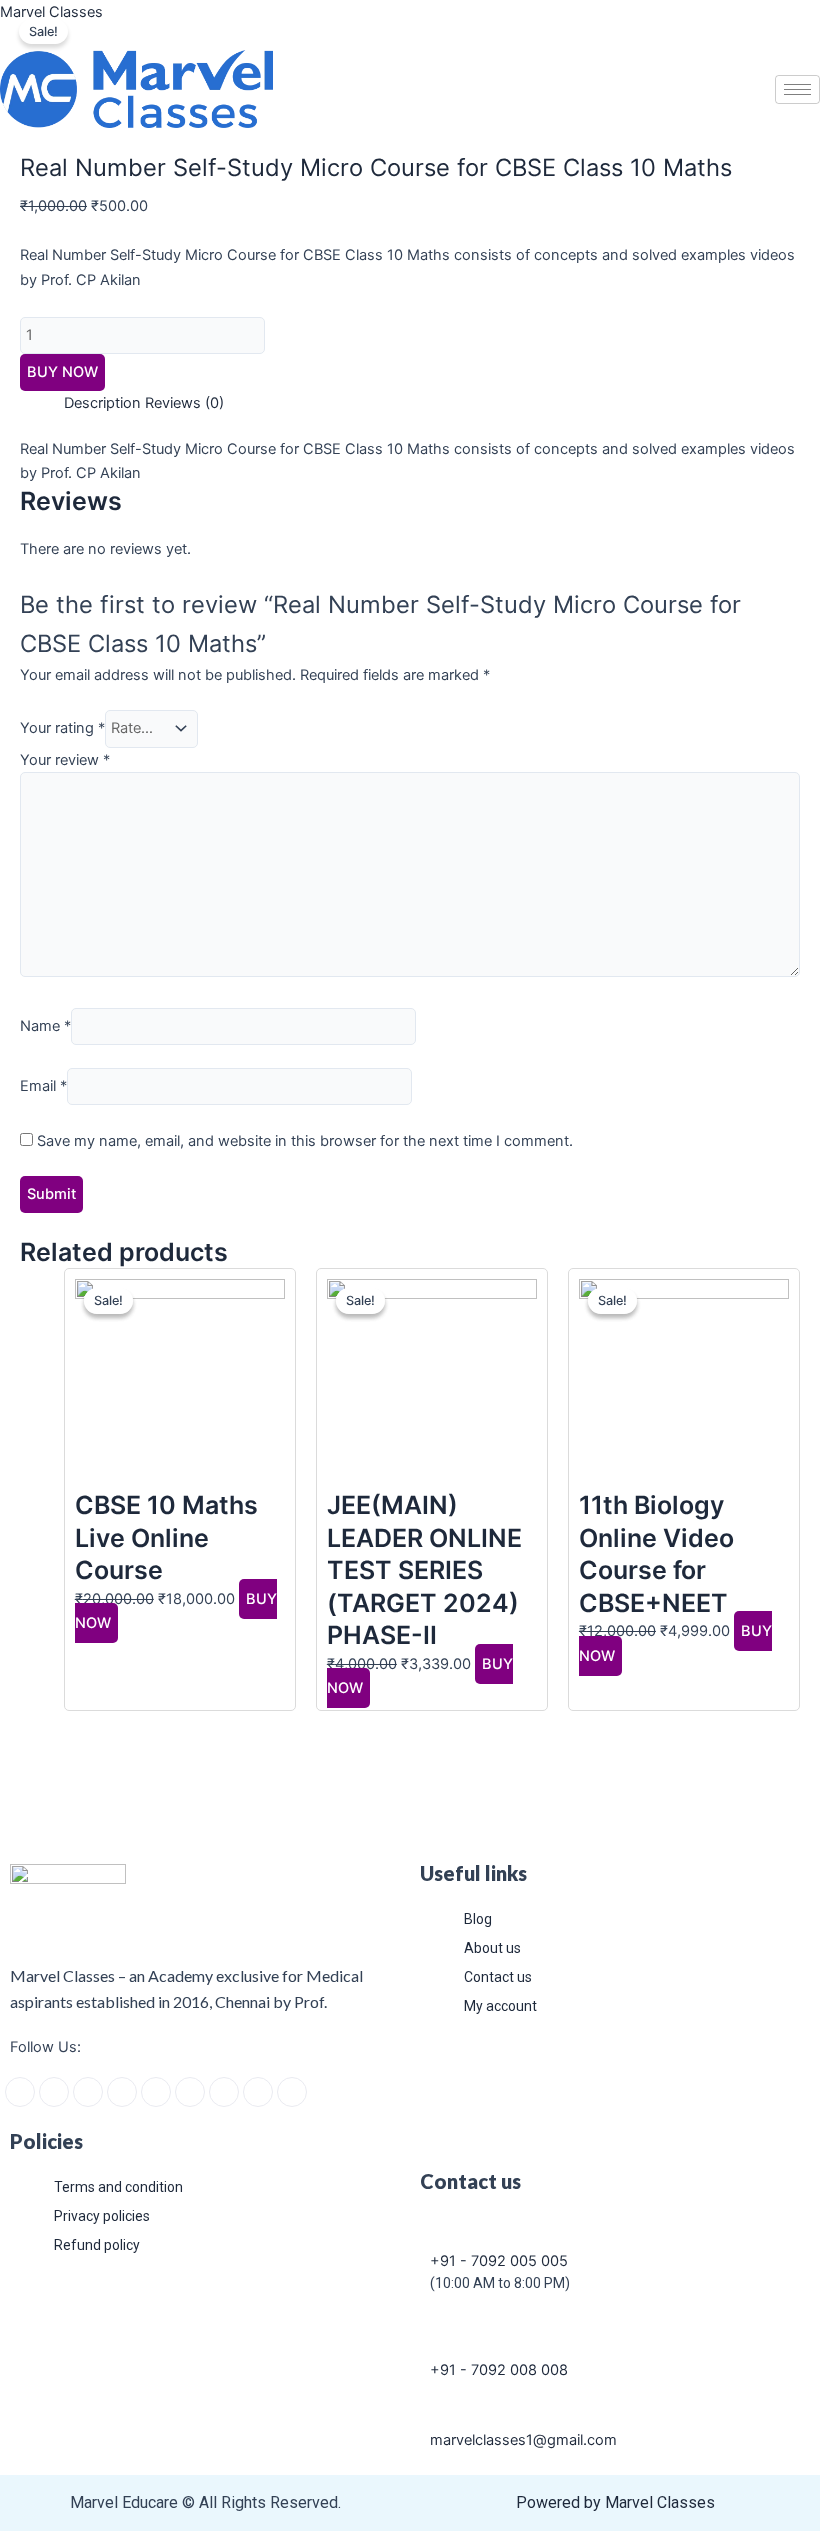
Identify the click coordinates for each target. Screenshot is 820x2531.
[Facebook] (20, 2092)
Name (45, 1026)
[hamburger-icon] (797, 89)
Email (43, 1086)
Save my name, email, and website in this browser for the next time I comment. (305, 1141)
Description (102, 403)
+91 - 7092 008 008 (499, 2370)
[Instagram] (54, 2092)
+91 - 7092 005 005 (499, 2261)
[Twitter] (88, 2092)
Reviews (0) (184, 403)
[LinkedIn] (156, 2092)
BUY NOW (62, 372)
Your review (65, 760)
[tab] (102, 403)
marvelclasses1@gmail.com (523, 2440)
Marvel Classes (51, 12)
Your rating (62, 728)
